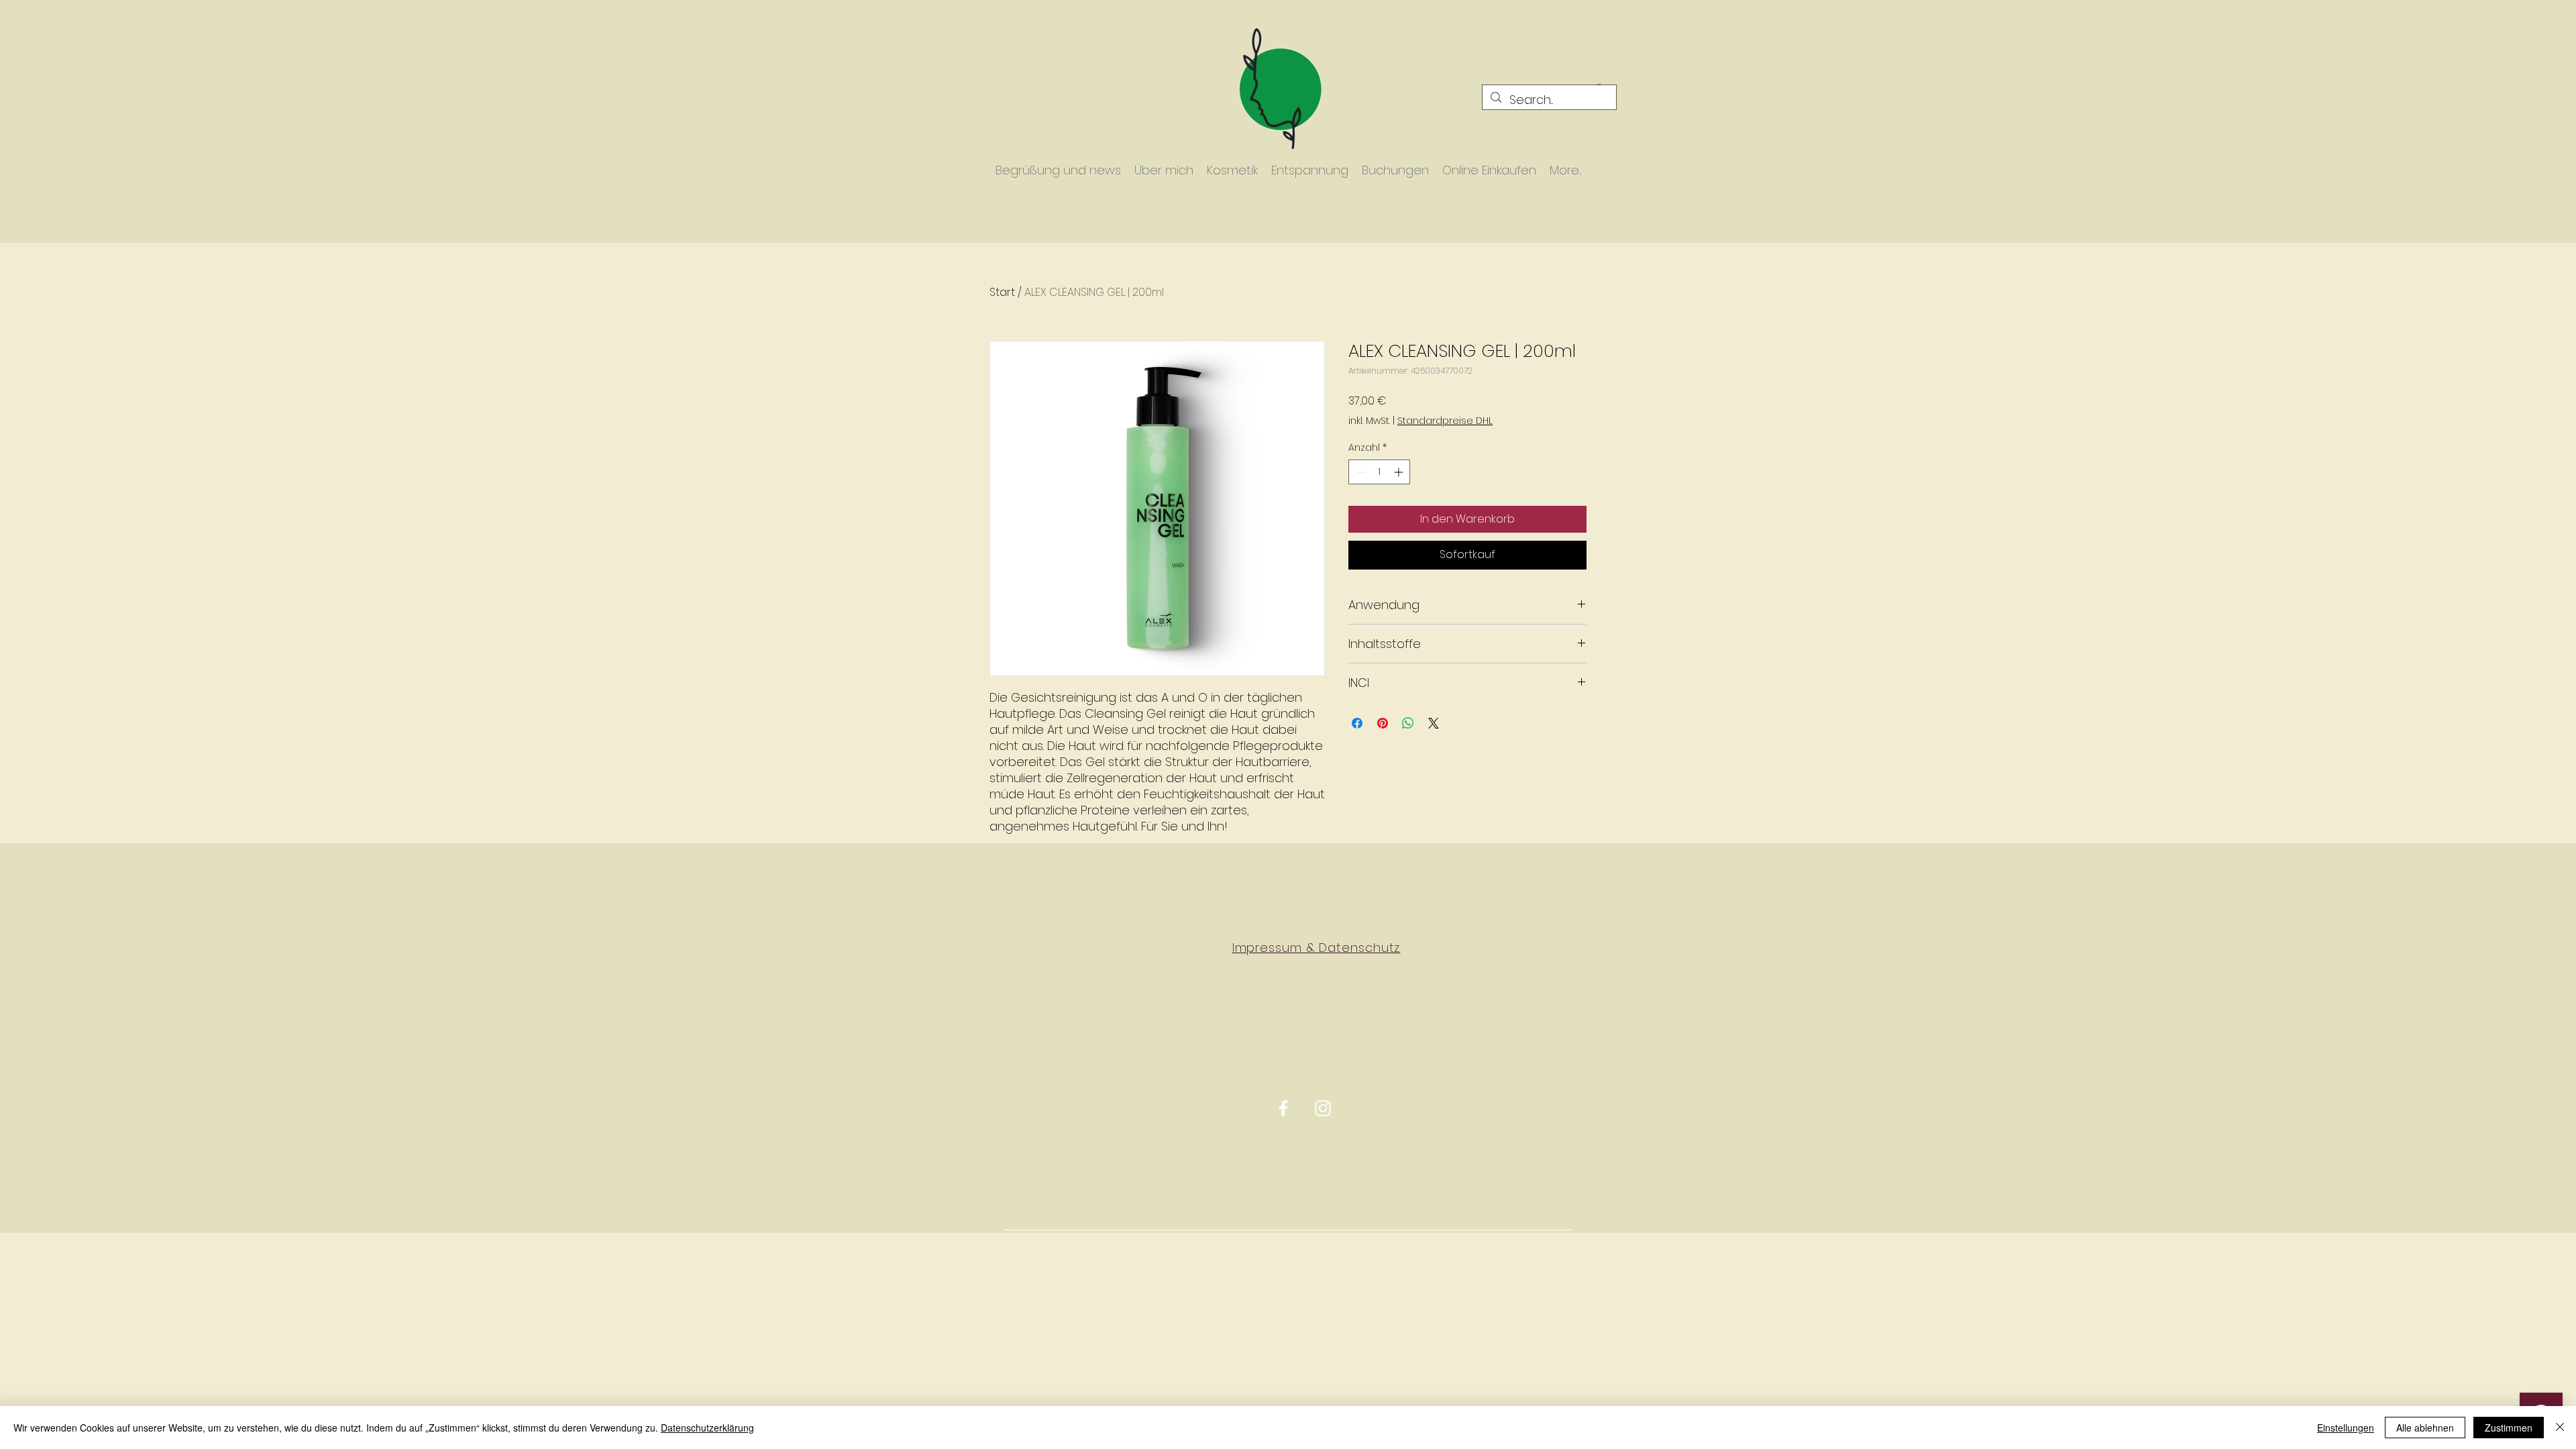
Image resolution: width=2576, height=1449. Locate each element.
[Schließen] (2560, 1428)
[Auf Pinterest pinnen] (1383, 723)
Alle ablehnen (2425, 1428)
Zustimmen (2509, 1428)
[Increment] (1400, 472)
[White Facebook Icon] (1283, 1108)
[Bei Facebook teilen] (1357, 723)
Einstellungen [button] (2346, 1428)
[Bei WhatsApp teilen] (1408, 723)
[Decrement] (1359, 472)
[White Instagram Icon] (1323, 1108)
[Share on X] (1434, 723)
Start (1002, 292)
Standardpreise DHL (1445, 421)
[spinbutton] (1379, 472)
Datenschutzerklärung (707, 1428)
